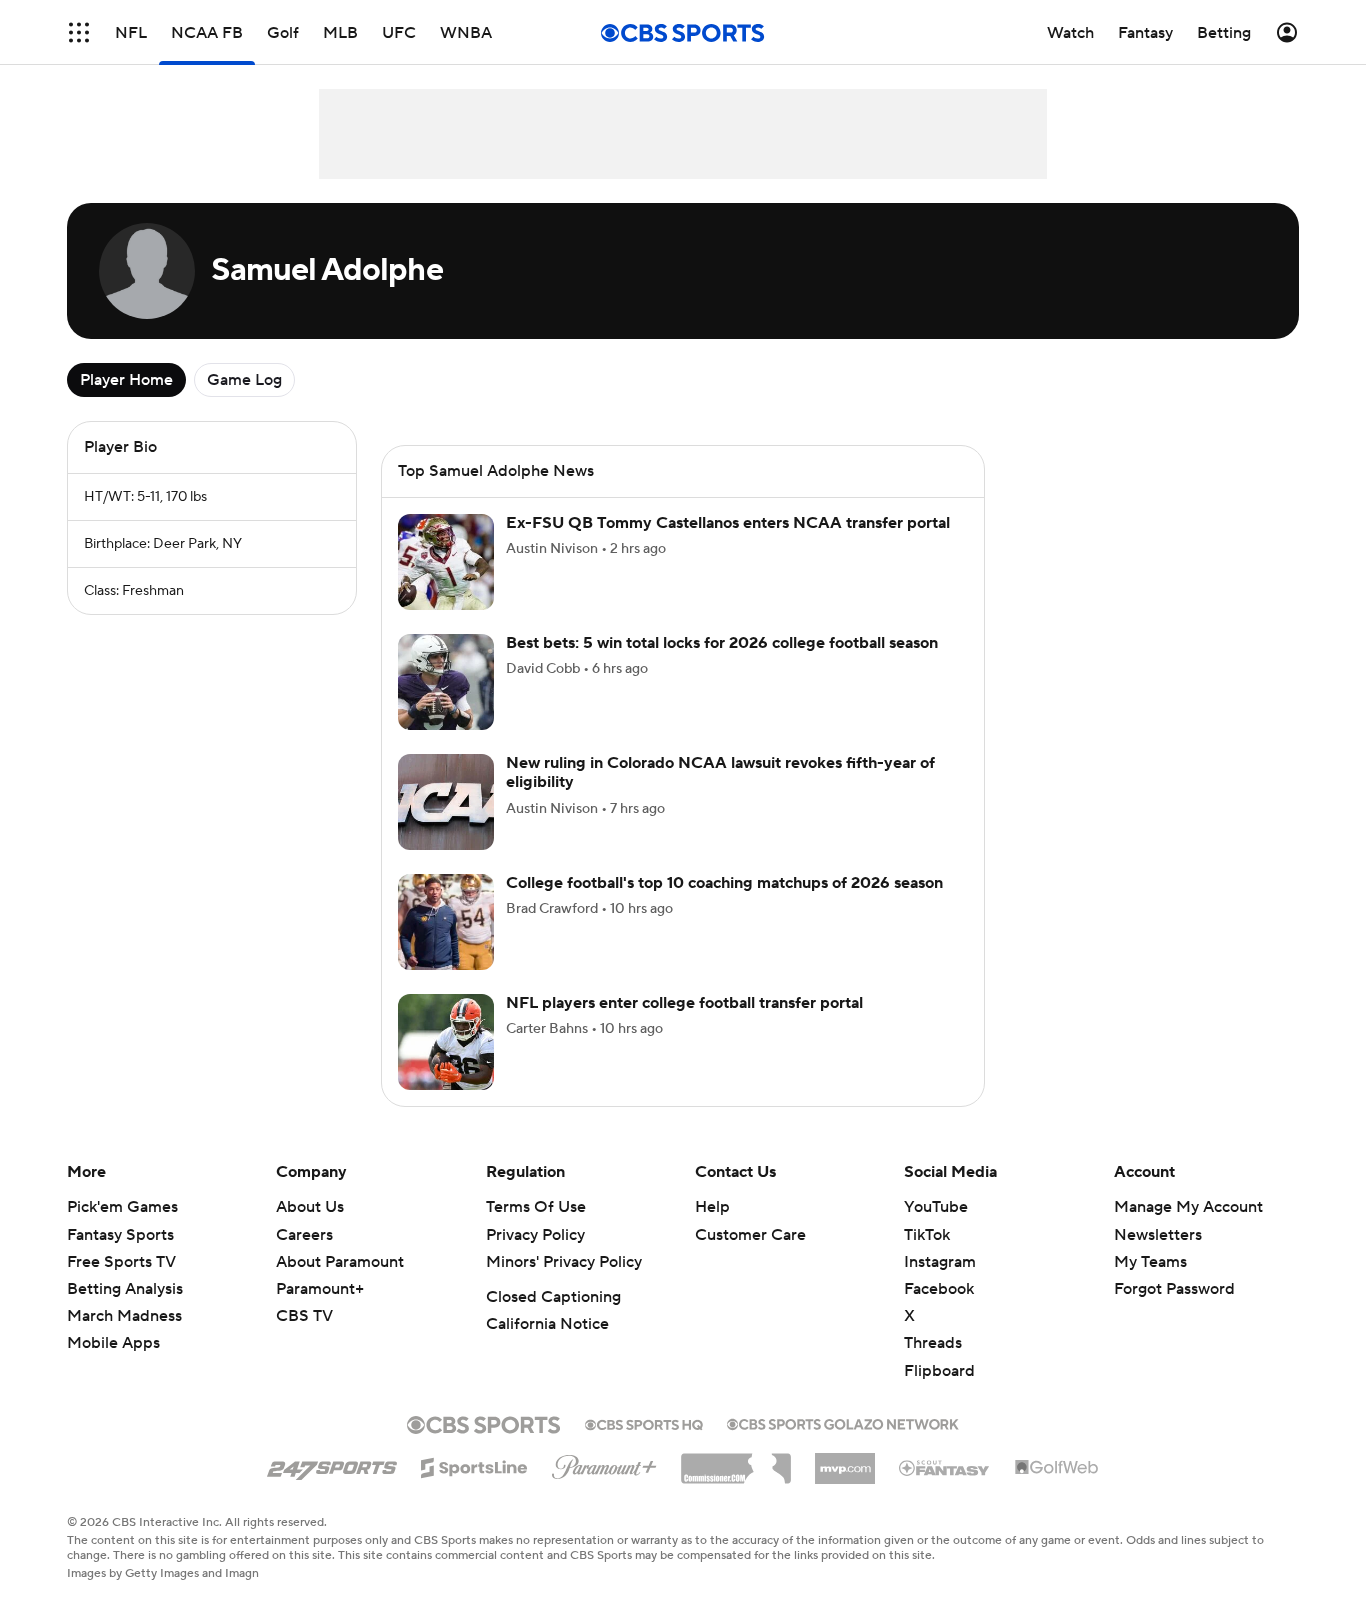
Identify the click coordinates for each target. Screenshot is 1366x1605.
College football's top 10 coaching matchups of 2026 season (724, 883)
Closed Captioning (553, 1297)
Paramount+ (320, 1289)
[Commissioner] (736, 1461)
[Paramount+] (604, 1463)
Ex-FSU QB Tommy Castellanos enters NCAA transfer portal (728, 523)
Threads (933, 1343)
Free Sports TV (121, 1262)
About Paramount (340, 1262)
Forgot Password (1174, 1289)
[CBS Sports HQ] (644, 1423)
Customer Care (750, 1235)
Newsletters (1158, 1235)
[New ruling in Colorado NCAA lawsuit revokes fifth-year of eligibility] (446, 802)
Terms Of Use (536, 1207)
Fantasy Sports (120, 1235)
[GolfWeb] (1057, 1468)
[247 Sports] (332, 1464)
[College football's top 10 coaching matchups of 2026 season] (446, 922)
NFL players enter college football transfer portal (684, 1003)
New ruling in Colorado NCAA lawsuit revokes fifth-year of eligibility (720, 772)
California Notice (547, 1324)
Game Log (244, 380)
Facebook (939, 1289)
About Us (310, 1207)
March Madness (124, 1316)
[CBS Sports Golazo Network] (843, 1422)
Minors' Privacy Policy (564, 1262)
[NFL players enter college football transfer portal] (446, 1042)
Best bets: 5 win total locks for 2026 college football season (722, 643)
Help (712, 1207)
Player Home (126, 380)
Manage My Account (1188, 1207)
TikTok (927, 1235)
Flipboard (939, 1371)
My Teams (1150, 1262)
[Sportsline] (474, 1465)
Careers (304, 1235)
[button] (79, 32)
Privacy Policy (535, 1235)
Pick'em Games (122, 1207)
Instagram (940, 1262)
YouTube (936, 1207)
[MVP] (845, 1461)
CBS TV (304, 1316)
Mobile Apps (113, 1343)
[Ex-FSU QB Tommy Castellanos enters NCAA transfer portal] (446, 562)
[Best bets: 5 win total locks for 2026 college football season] (446, 682)
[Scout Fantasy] (945, 1467)
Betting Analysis (125, 1289)
